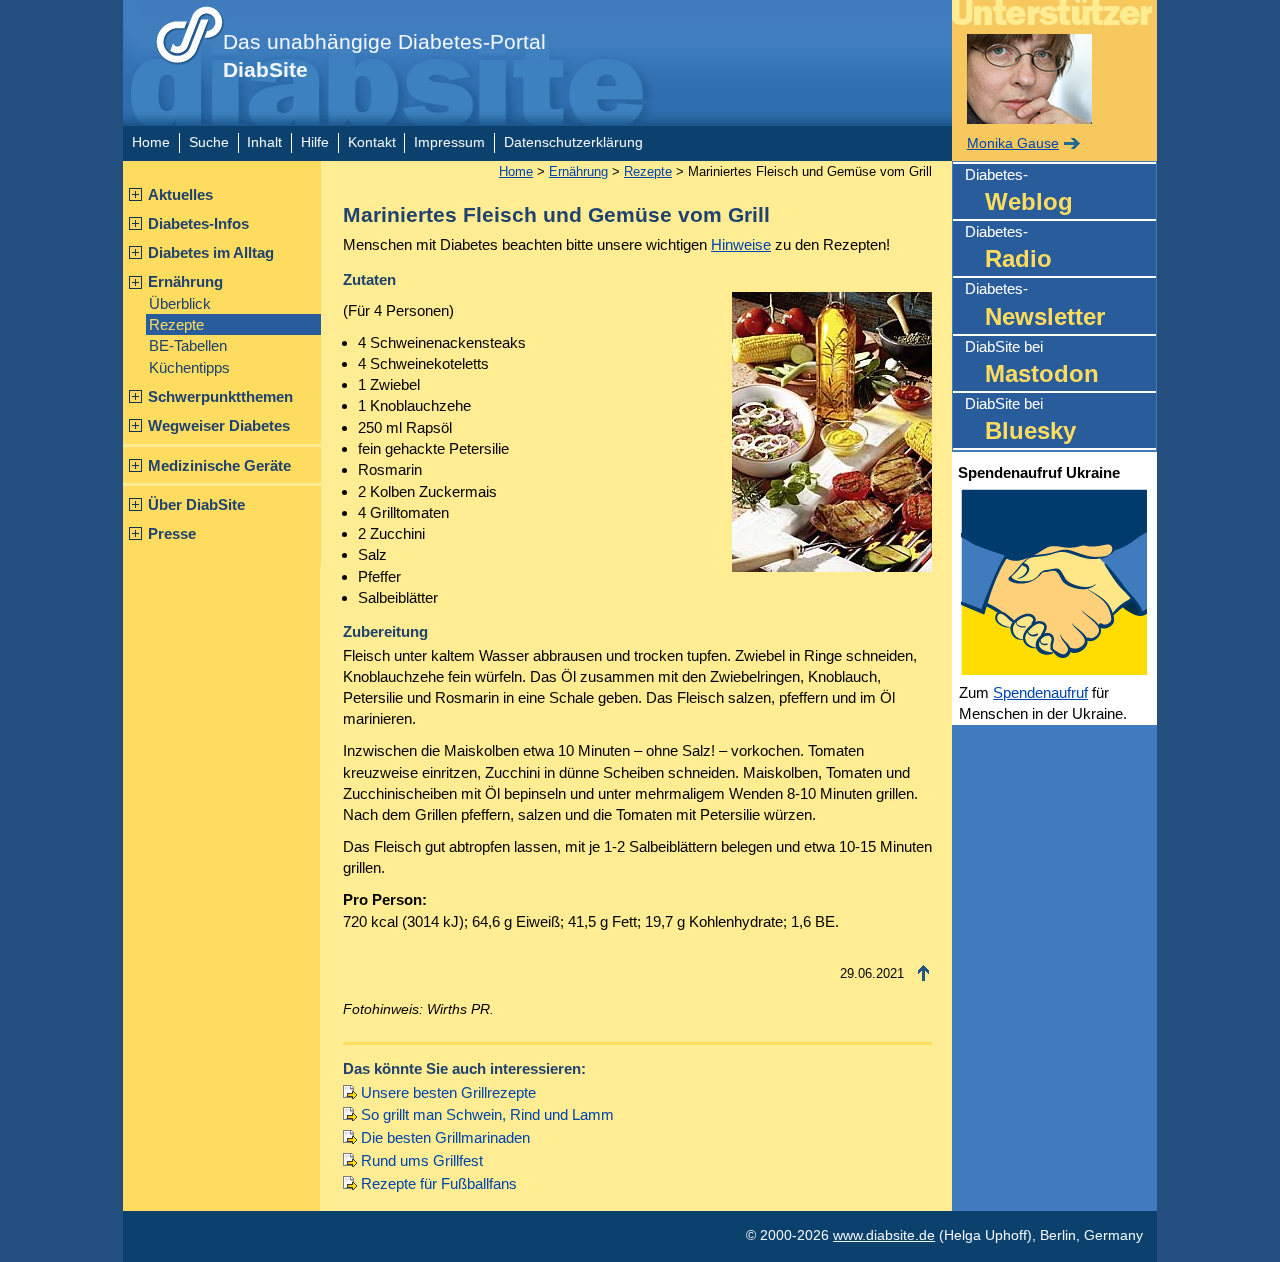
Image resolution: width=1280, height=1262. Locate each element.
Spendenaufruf (1040, 692)
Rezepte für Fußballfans (439, 1183)
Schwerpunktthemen (220, 396)
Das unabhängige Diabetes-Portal (384, 56)
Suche (209, 142)
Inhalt (264, 142)
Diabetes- (1019, 190)
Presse (172, 533)
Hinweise (741, 244)
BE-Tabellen (188, 345)
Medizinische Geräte (219, 465)
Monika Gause (1013, 143)
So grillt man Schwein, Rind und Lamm (487, 1114)
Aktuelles (180, 194)
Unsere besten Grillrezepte (448, 1092)
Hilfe (315, 142)
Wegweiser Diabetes (219, 425)
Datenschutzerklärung (573, 142)
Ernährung (185, 281)
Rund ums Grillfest (422, 1160)
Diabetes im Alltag (211, 252)
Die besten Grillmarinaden (445, 1137)
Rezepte (176, 324)
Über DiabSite (196, 504)
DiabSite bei (1032, 362)
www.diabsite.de (884, 1235)
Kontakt (372, 142)
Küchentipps (189, 367)
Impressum (449, 142)
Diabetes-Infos (198, 223)
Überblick (180, 303)
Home (151, 142)
